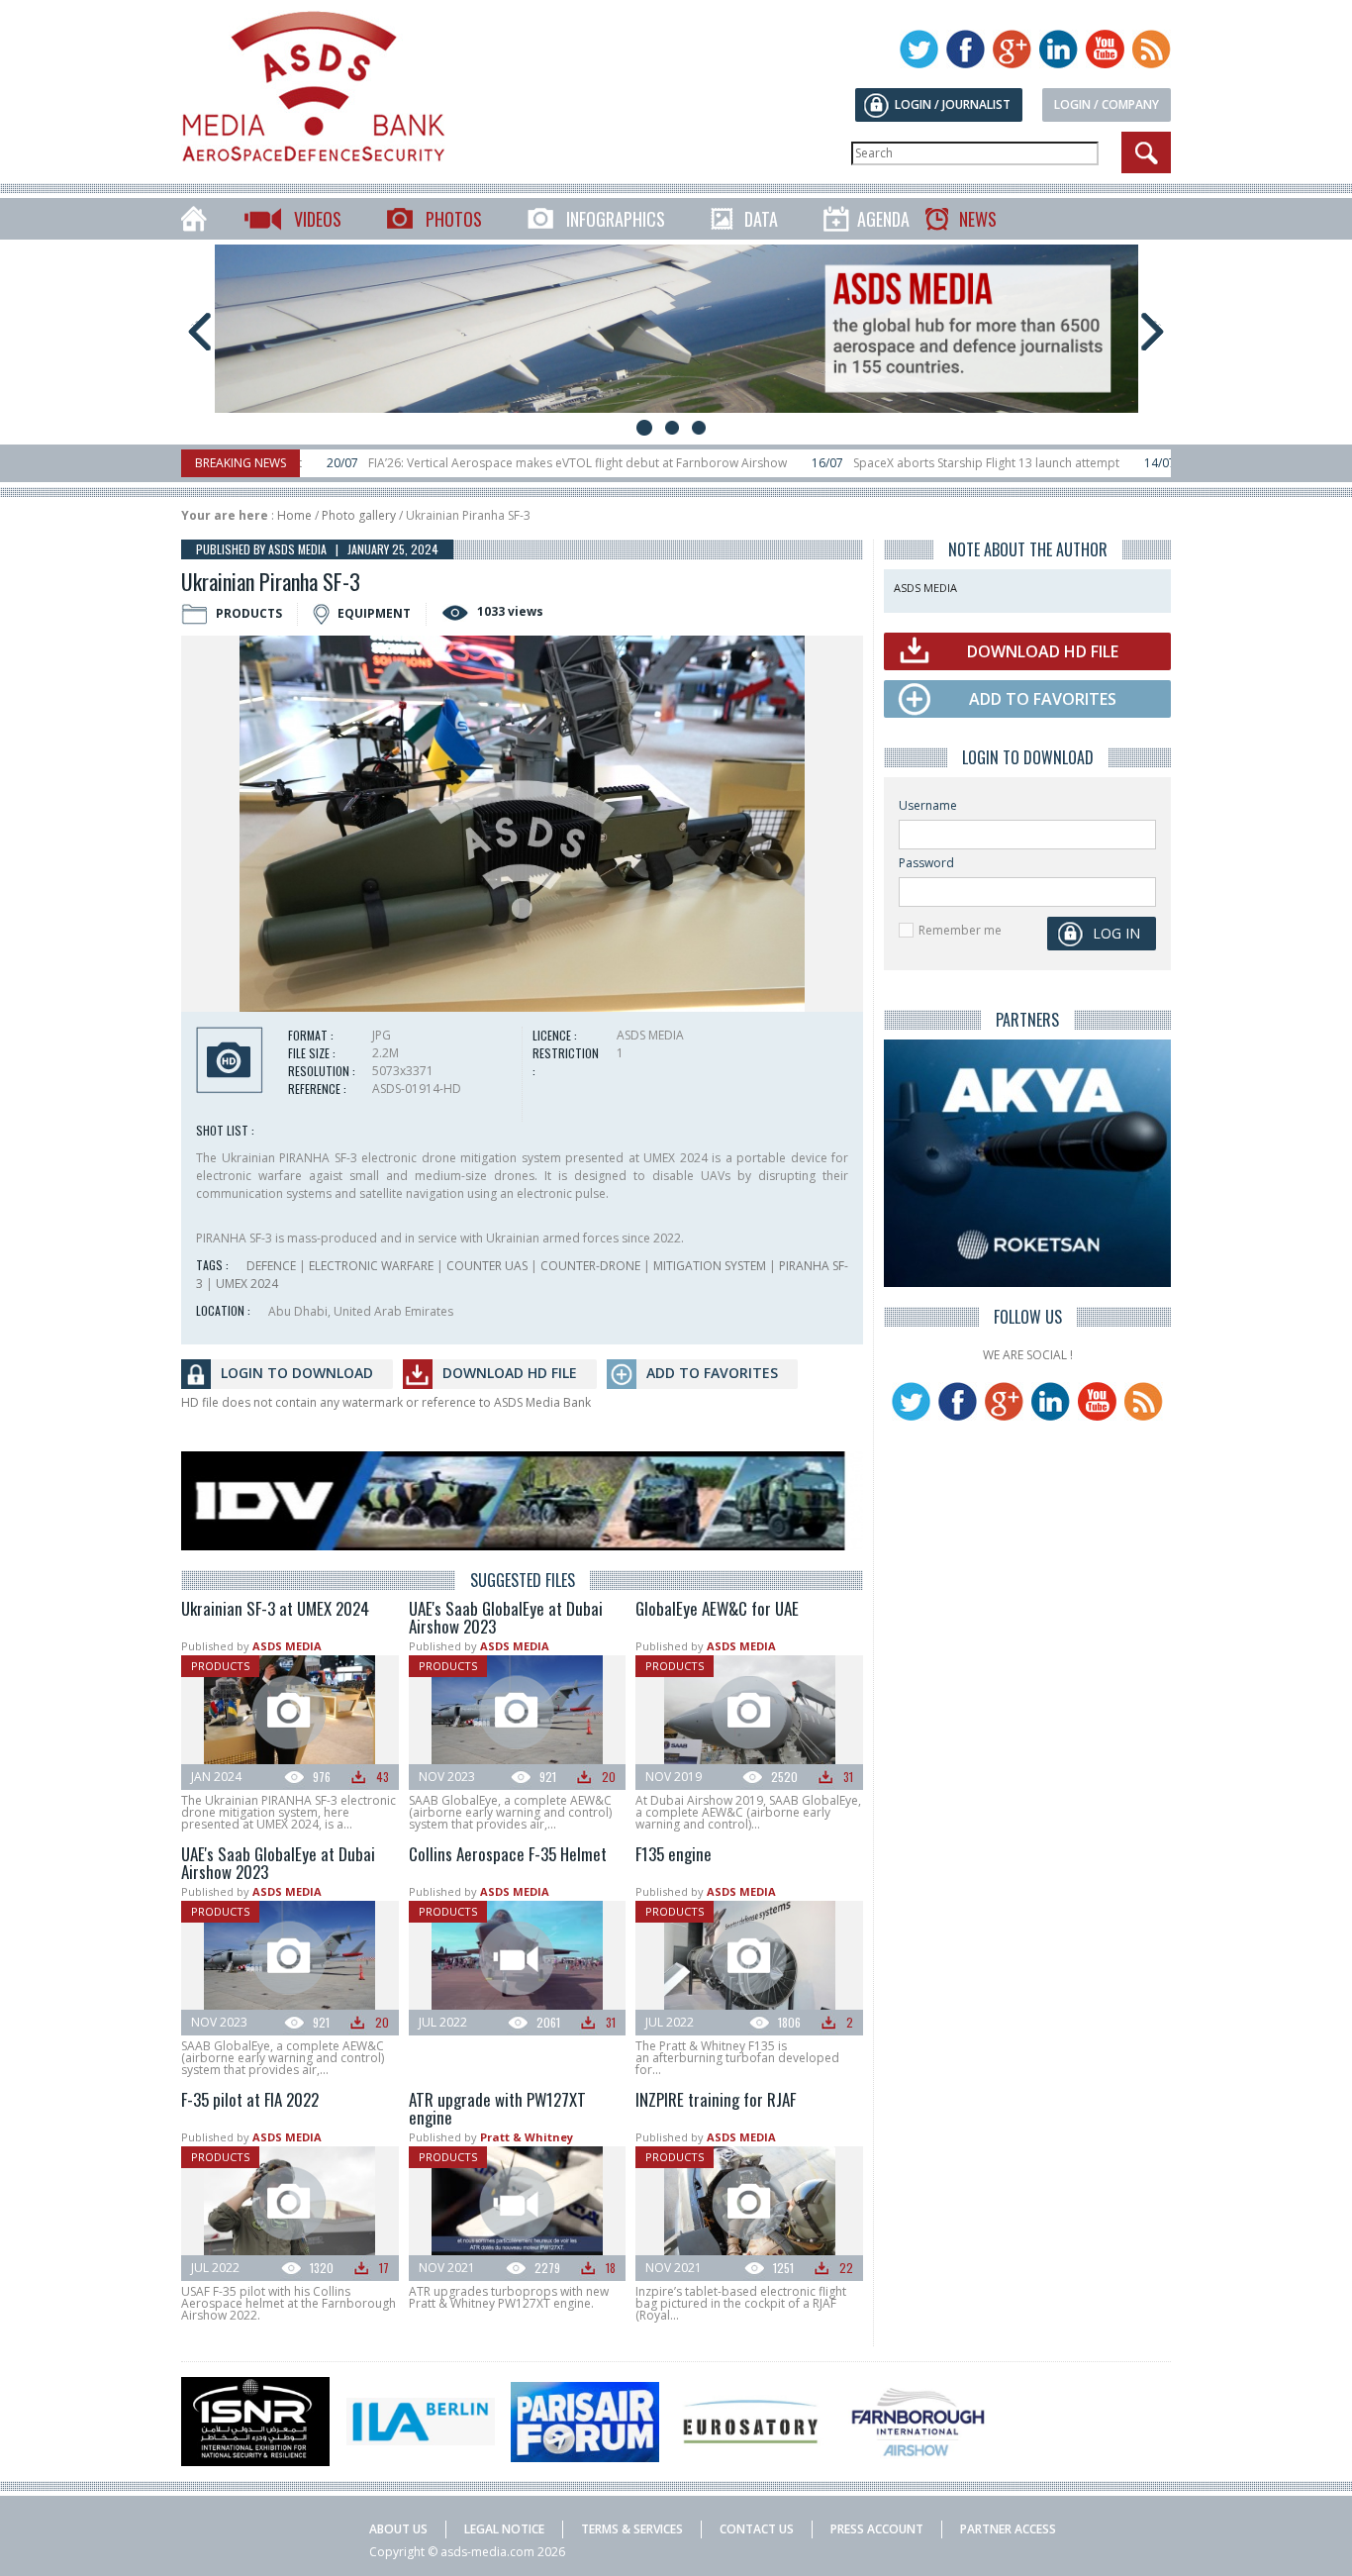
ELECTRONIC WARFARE (371, 1266)
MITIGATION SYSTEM (710, 1266)
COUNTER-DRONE (590, 1266)
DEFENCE (271, 1266)
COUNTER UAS (487, 1266)
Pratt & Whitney (527, 2137)
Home (294, 515)
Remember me (960, 930)
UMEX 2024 (247, 1284)
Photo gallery (359, 515)
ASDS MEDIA (287, 1646)
